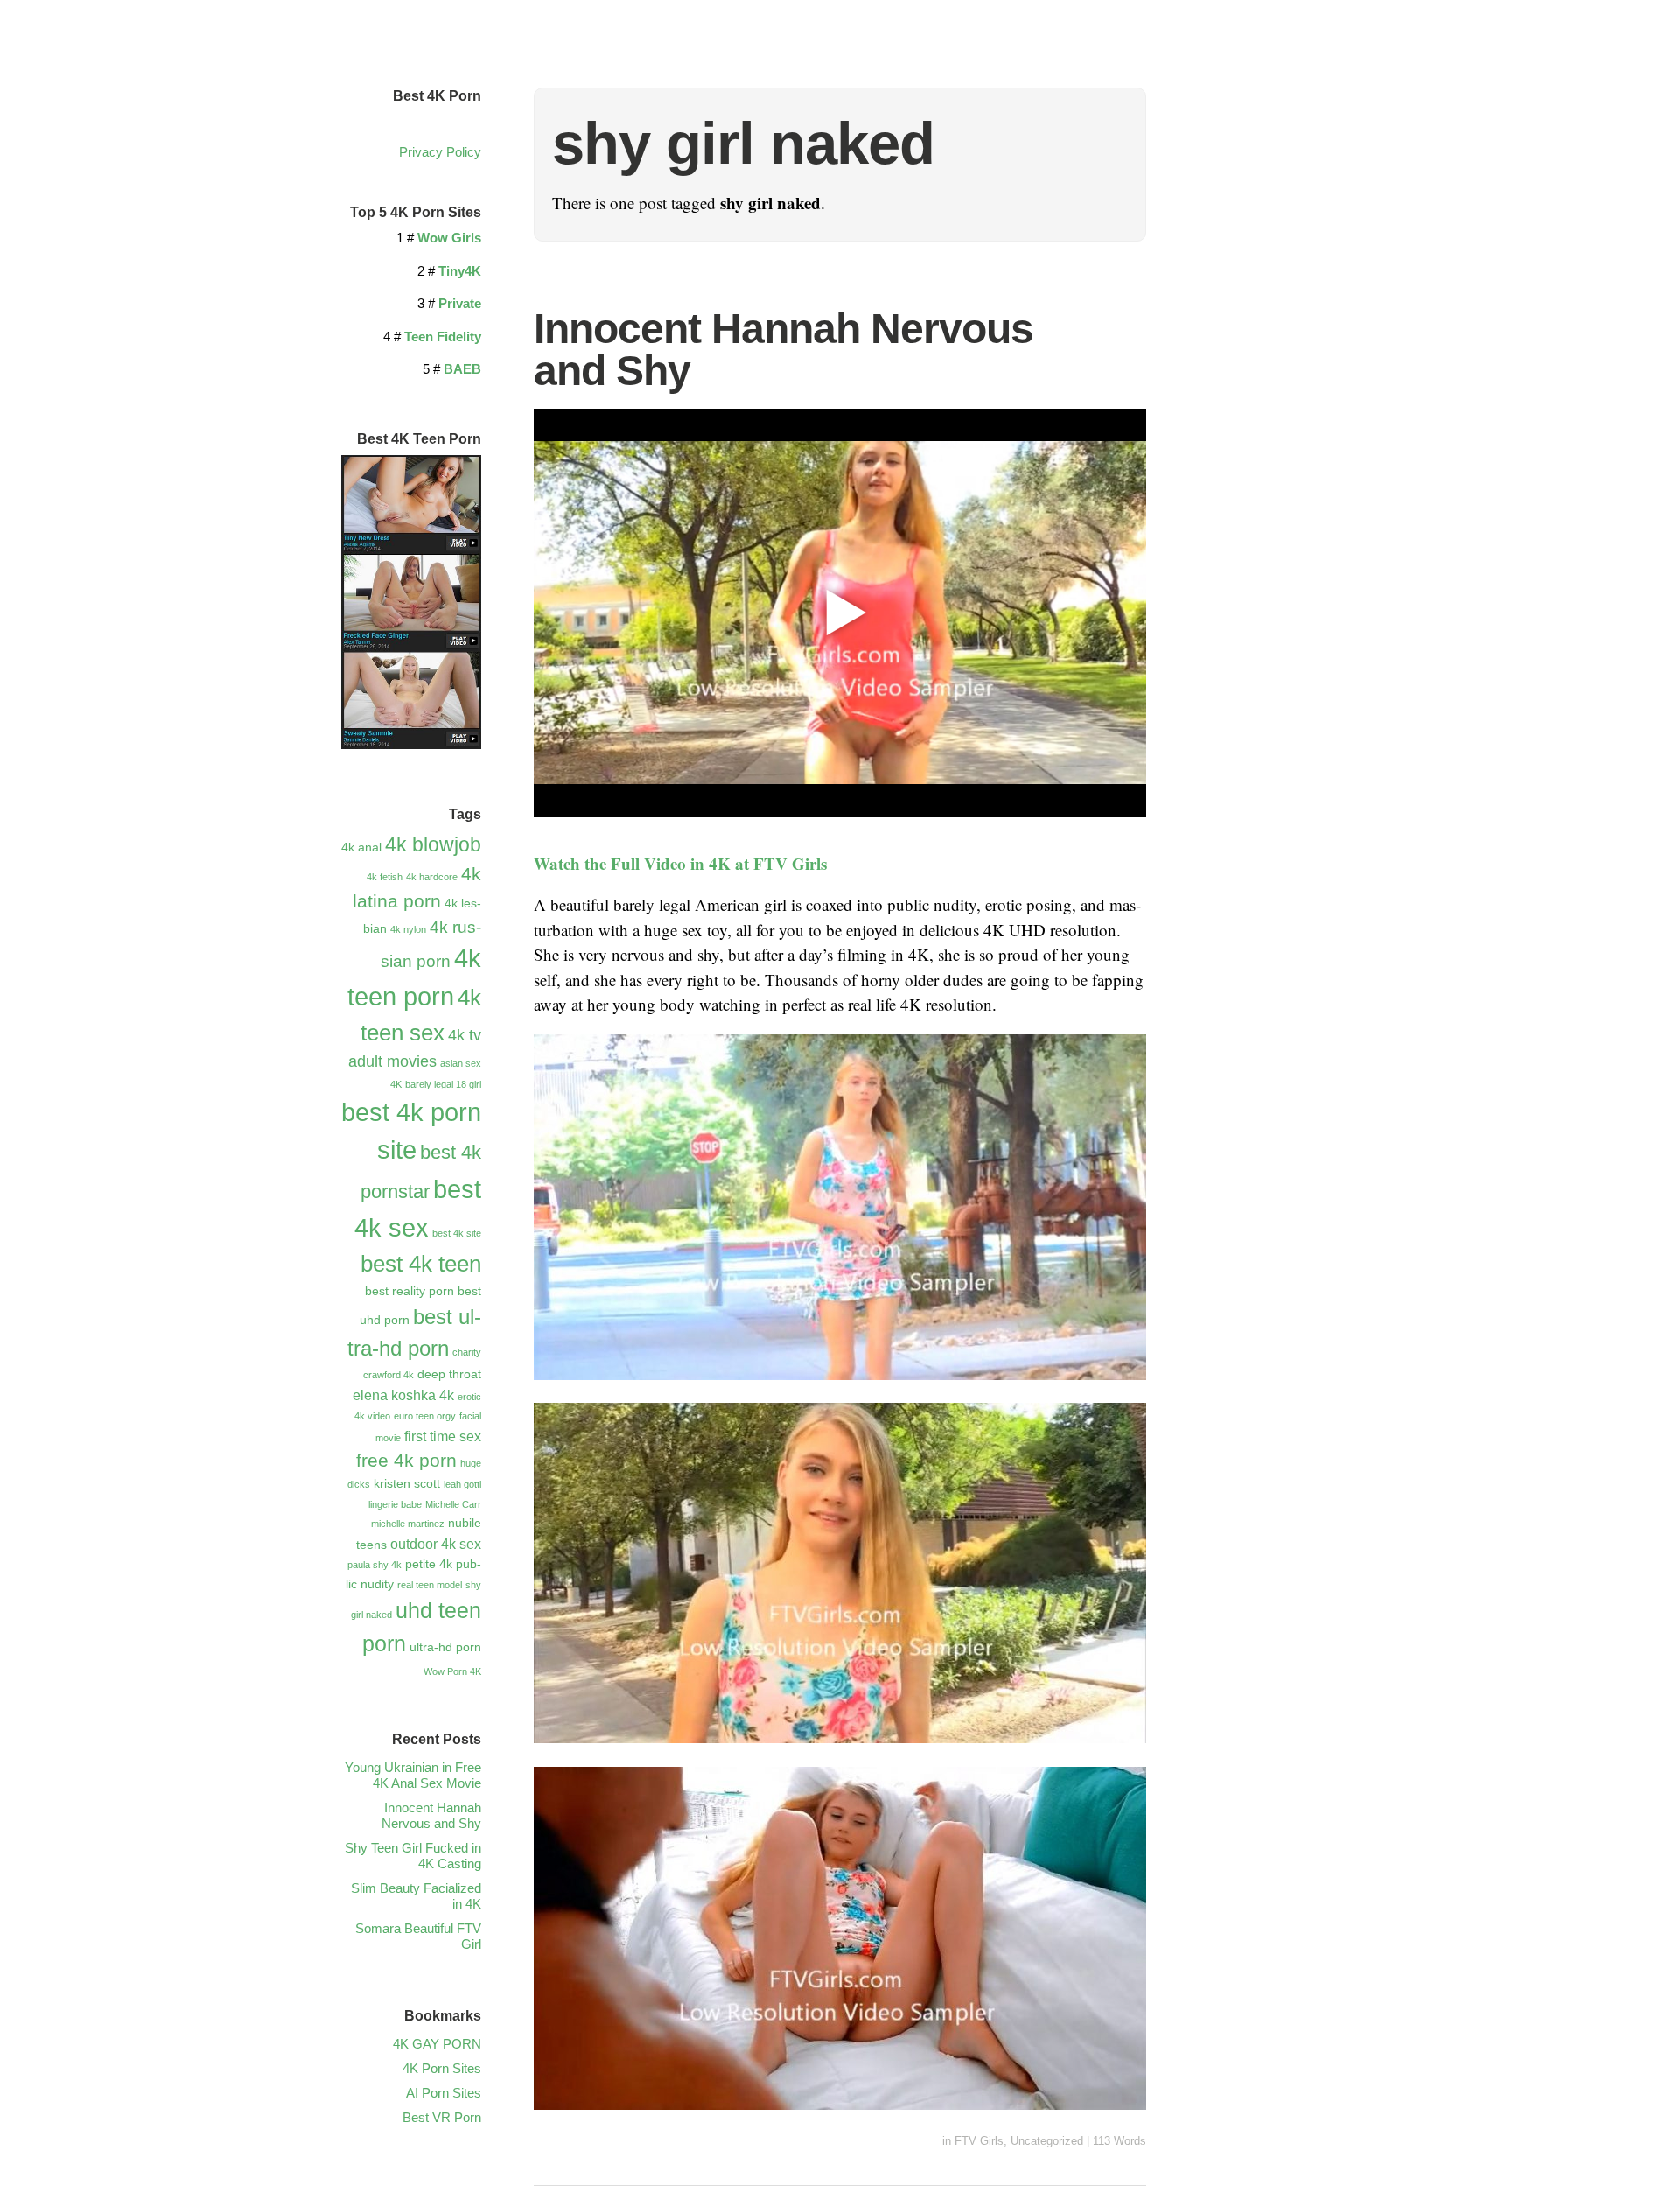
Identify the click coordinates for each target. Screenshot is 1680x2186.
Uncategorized (1047, 2141)
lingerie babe (395, 1504)
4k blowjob (433, 845)
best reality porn (409, 1291)
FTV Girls (979, 2141)
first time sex (443, 1436)
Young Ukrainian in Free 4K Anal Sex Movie (413, 1775)
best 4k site (457, 1233)
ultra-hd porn (445, 1647)
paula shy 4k (374, 1565)
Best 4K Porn (437, 96)
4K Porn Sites (442, 2068)
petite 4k (429, 1564)
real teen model (430, 1585)
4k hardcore (432, 877)
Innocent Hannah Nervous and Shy (784, 350)
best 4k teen (421, 1264)
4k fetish (385, 877)
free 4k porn (406, 1460)
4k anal (361, 847)
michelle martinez (408, 1524)
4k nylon (408, 929)
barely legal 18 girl (443, 1084)
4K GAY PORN (437, 2044)
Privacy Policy (440, 152)
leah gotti (462, 1484)
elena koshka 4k (403, 1395)
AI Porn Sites (444, 2093)
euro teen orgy (425, 1416)
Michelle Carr (453, 1504)
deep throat (449, 1374)
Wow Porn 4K (452, 1671)
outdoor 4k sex (436, 1544)
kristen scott (407, 1483)
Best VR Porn (442, 2117)
